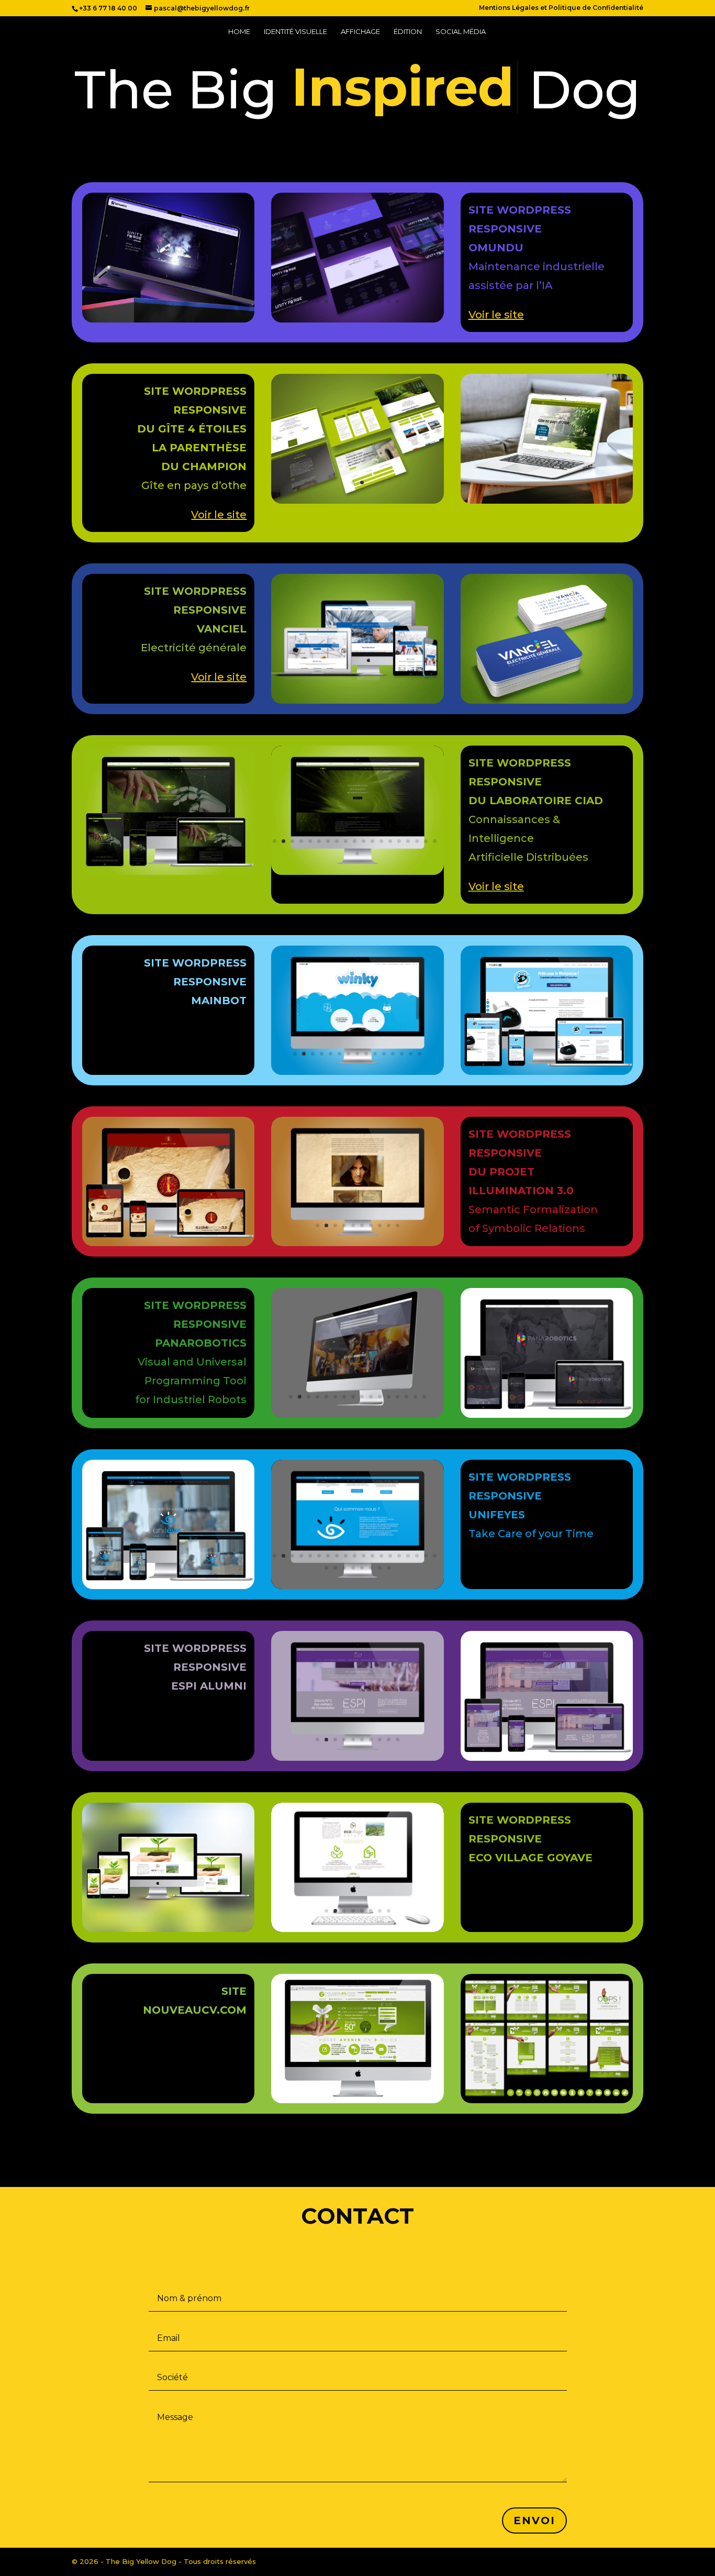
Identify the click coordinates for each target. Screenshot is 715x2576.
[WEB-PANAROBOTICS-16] (357, 1415)
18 (426, 841)
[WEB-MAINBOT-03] (357, 1072)
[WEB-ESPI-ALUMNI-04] (357, 1758)
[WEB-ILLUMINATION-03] (357, 1243)
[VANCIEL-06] (357, 701)
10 (398, 301)
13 (381, 841)
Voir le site (496, 886)
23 (353, 1568)
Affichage (360, 32)
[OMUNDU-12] (357, 320)
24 (362, 1568)
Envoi (534, 2521)
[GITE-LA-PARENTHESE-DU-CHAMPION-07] (357, 501)
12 (372, 841)
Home (239, 32)
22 (344, 1568)
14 (390, 841)
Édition (408, 32)
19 (435, 841)
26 (380, 1568)
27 (389, 1568)
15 (399, 841)
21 (335, 1568)
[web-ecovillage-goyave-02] (357, 1929)
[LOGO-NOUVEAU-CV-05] (547, 2101)
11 (364, 841)
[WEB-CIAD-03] (357, 872)
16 (408, 841)
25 (371, 1568)
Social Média (461, 32)
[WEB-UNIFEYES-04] (357, 1586)
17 (417, 841)
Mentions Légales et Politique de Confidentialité (561, 8)
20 (357, 854)
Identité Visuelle (295, 32)
